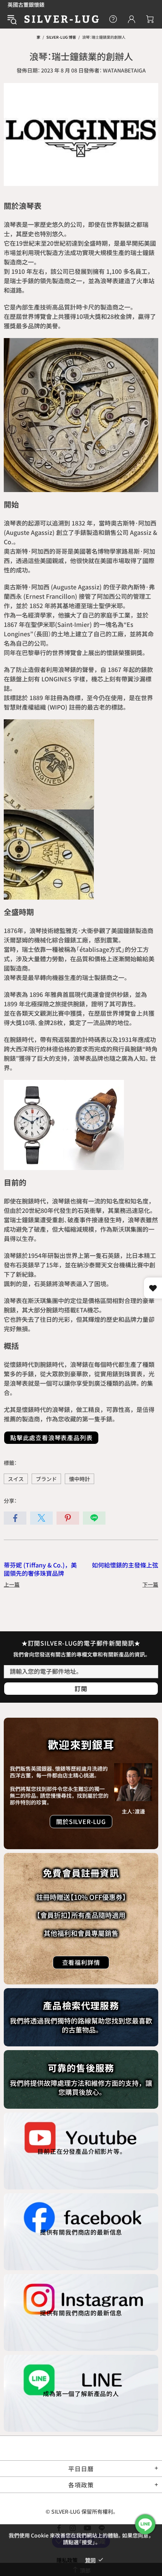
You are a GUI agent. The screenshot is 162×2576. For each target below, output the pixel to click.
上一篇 (12, 1584)
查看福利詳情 (81, 1962)
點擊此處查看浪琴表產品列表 (51, 1437)
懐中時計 (79, 1479)
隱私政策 (67, 2560)
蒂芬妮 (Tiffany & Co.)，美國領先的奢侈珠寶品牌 (40, 1569)
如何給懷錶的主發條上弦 (125, 1565)
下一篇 (150, 1584)
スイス (16, 1479)
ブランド (46, 1479)
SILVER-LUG (62, 19)
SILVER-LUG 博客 (61, 37)
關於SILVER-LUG (81, 1821)
